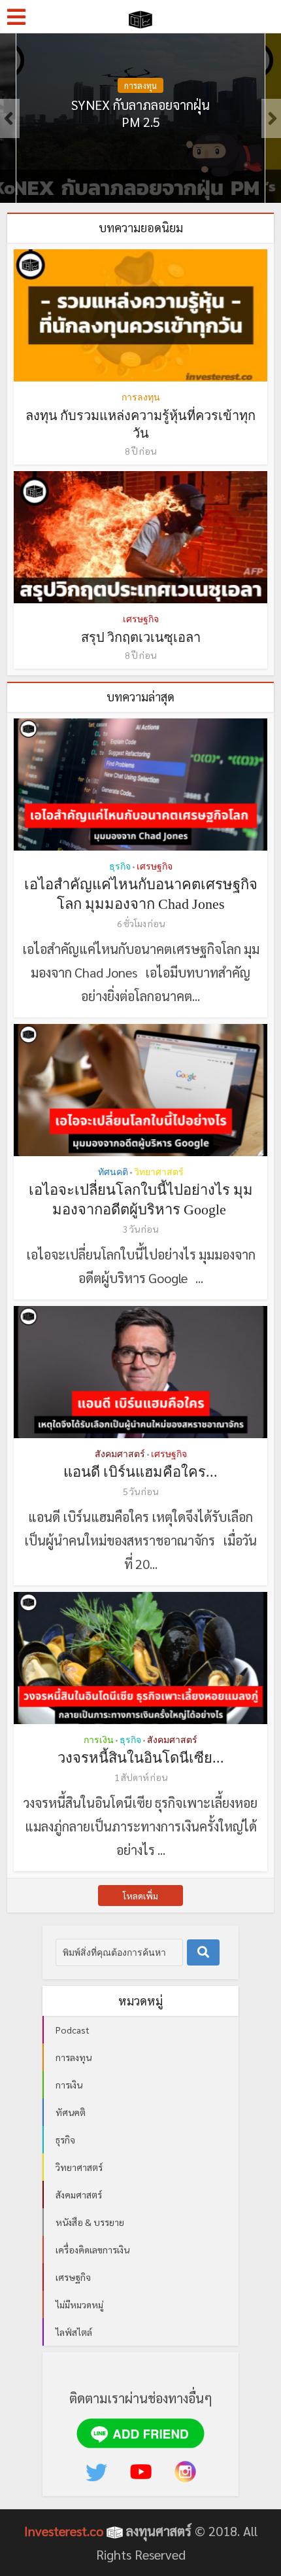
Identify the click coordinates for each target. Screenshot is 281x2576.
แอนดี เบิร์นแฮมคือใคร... (140, 1472)
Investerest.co (64, 2531)
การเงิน (99, 1740)
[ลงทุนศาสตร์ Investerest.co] (141, 17)
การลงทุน (141, 397)
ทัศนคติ (113, 1172)
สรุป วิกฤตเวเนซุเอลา (141, 637)
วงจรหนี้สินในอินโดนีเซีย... (141, 1758)
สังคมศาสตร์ (120, 1454)
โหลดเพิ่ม (140, 1896)
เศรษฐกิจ (141, 619)
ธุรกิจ (141, 85)
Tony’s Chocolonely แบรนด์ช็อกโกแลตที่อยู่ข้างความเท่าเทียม (141, 122)
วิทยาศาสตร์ (159, 1172)
